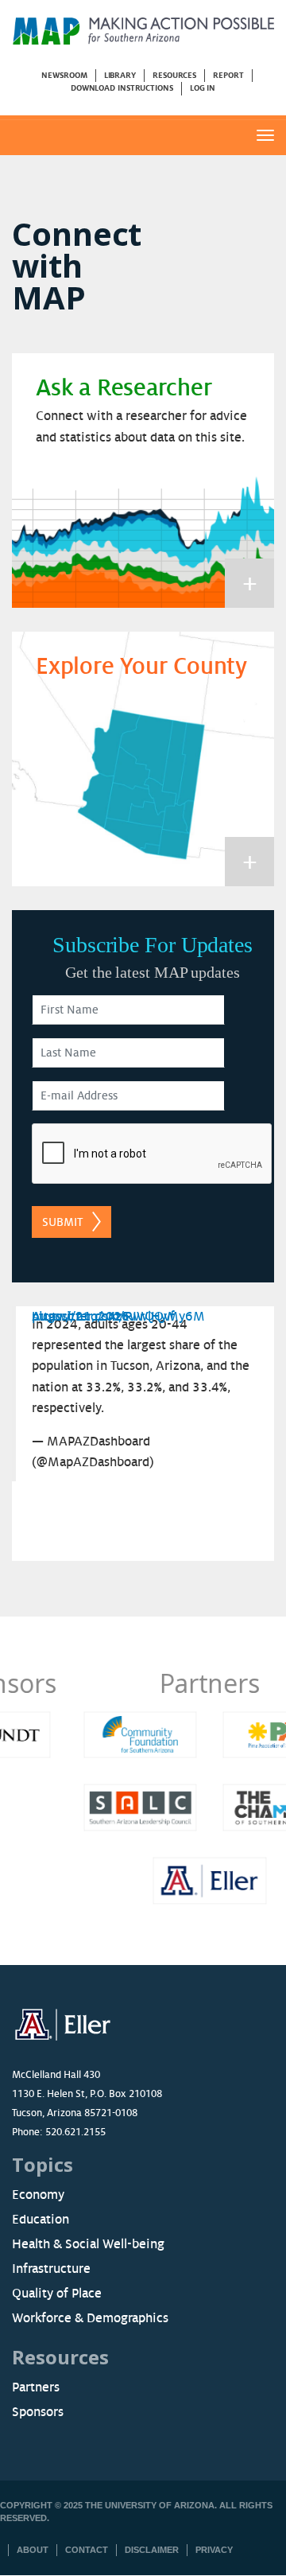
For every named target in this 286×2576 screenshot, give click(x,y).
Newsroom (64, 75)
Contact (87, 2550)
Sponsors (38, 2412)
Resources (174, 75)
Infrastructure (51, 2269)
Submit (62, 1222)
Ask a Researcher (124, 388)
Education (41, 2220)
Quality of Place (57, 2294)
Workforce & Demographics (90, 2318)
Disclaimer (152, 2550)
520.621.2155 (75, 2132)
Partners (143, 1683)
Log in (203, 88)
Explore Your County (141, 667)
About (33, 2550)
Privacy (214, 2550)
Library (120, 75)
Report (228, 75)
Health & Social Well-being (88, 2244)
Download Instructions (122, 88)
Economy (38, 2195)
